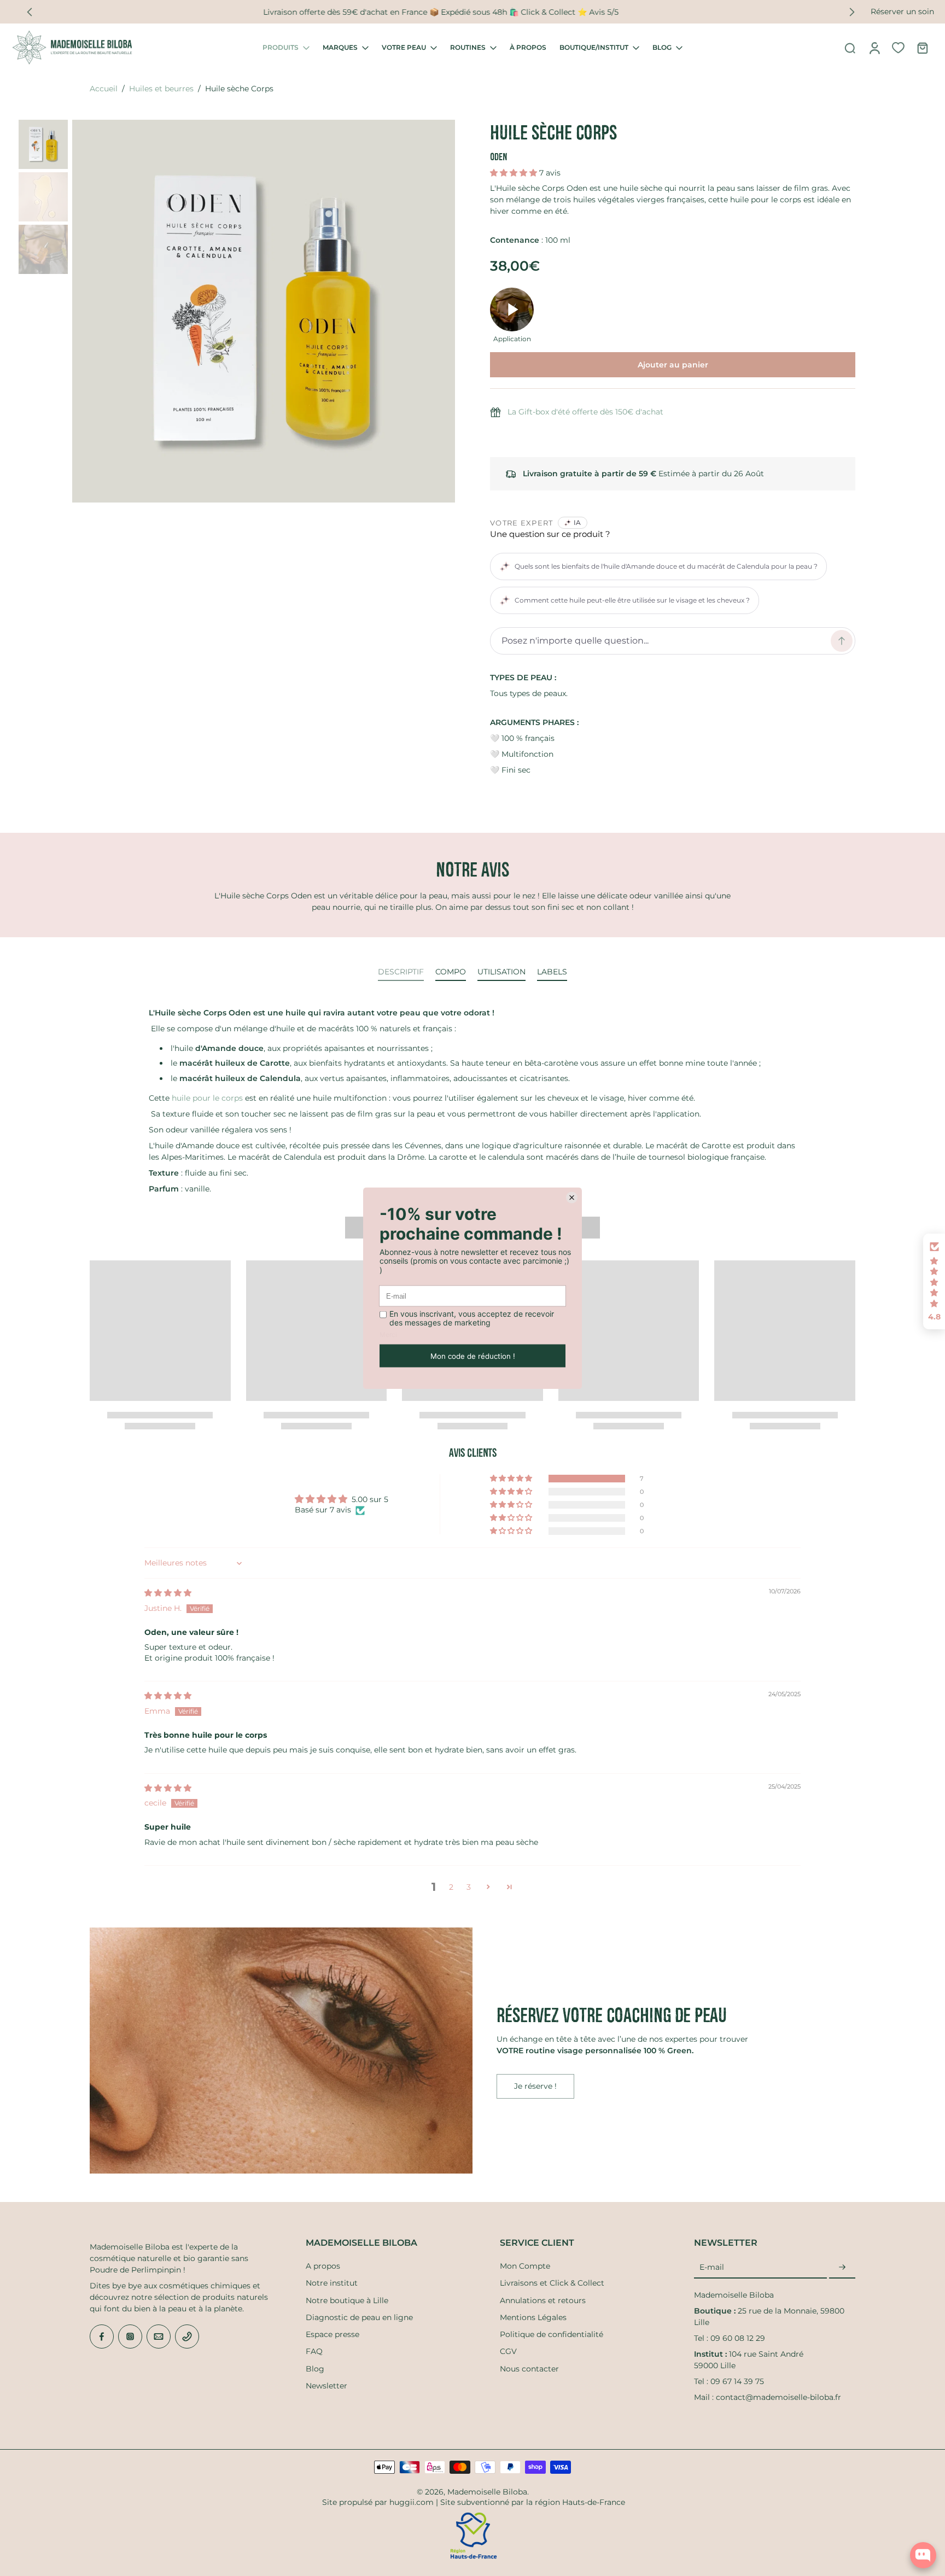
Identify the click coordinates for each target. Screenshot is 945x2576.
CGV (508, 2351)
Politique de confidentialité (552, 2334)
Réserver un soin (902, 11)
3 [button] (469, 1887)
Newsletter (326, 2386)
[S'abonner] (842, 2268)
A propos (323, 2266)
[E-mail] (159, 2336)
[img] (168, 1593)
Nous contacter (529, 2369)
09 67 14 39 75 (737, 2381)
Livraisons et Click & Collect (552, 2283)
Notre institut (332, 2283)
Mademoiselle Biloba (487, 2492)
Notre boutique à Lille (347, 2300)
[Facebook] (102, 2336)
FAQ (314, 2351)
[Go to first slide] (852, 12)
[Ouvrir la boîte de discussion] (923, 2555)
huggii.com (412, 2502)
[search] (850, 48)
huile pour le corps (207, 1098)
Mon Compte (525, 2266)
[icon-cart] (922, 48)
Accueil (104, 89)
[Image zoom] (264, 311)
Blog (315, 2369)
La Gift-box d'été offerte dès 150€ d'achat (585, 412)
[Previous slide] (30, 12)
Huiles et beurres (161, 89)
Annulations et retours (543, 2300)
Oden (499, 157)
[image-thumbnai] (43, 144)
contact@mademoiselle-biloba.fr (778, 2397)
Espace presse (332, 2334)
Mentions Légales (533, 2317)
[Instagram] (130, 2336)
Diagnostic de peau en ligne (359, 2317)
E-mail (712, 2268)
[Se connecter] (874, 48)
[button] (515, 173)
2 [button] (451, 1887)
